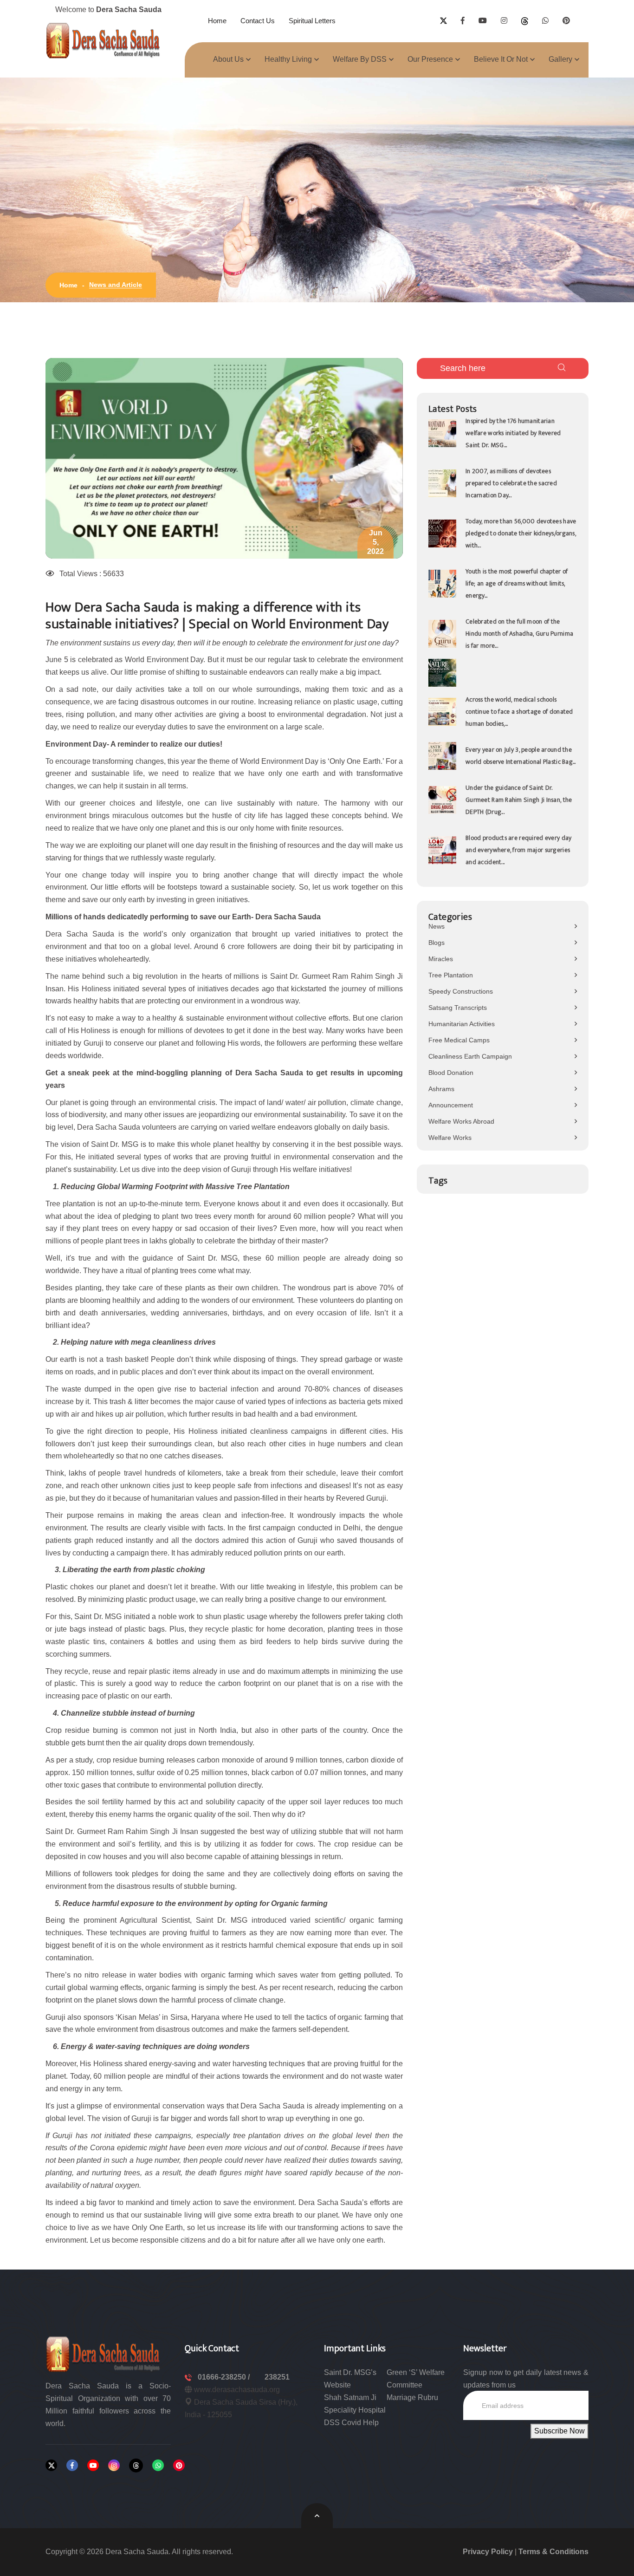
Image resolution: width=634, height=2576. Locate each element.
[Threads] (136, 2465)
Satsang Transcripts (458, 1008)
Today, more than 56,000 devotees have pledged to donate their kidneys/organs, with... (521, 533)
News (437, 926)
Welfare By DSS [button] (360, 59)
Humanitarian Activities (462, 1024)
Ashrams (441, 1089)
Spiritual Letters (312, 21)
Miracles (441, 959)
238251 (277, 2377)
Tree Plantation (451, 975)
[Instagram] (114, 2465)
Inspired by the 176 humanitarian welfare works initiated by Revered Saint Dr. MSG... (513, 433)
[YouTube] (93, 2465)
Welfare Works (450, 1138)
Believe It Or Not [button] (501, 59)
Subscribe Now (560, 2431)
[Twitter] (51, 2465)
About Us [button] (228, 59)
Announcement (451, 1105)
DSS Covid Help (351, 2423)
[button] (72, 458)
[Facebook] (72, 2465)
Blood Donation (451, 1073)
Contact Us (258, 21)
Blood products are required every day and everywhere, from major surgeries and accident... (518, 850)
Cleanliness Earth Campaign (470, 1056)
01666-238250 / (225, 2377)
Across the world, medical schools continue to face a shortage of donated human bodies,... (519, 712)
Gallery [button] (560, 59)
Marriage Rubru (412, 2397)
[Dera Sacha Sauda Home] (104, 40)
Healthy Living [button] (288, 59)
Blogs (437, 943)
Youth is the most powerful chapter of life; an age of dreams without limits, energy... (517, 583)
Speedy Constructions (461, 991)
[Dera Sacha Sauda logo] (104, 2354)
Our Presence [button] (430, 59)
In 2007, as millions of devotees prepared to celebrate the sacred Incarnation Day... (511, 483)
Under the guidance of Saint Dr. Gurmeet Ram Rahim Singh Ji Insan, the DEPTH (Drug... (519, 800)
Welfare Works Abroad (461, 1121)
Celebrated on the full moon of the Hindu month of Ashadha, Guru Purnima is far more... (519, 634)
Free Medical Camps (459, 1040)
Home (217, 21)
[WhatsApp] (158, 2465)
